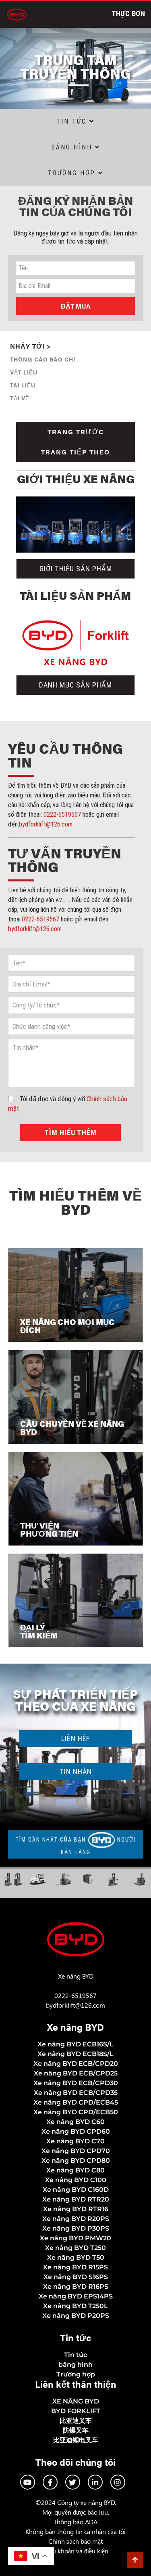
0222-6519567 (62, 815)
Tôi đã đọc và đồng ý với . (68, 1104)
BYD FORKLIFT (76, 2411)
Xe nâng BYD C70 (75, 2141)
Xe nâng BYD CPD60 (76, 2131)
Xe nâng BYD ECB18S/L (75, 2054)
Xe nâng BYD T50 (76, 2257)
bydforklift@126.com (46, 824)
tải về (20, 398)
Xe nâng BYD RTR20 (76, 2199)
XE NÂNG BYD (76, 2401)
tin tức (73, 121)
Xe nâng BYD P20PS (76, 2316)
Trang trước (76, 432)
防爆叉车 (76, 2430)
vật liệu (24, 372)
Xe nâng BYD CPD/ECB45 (76, 2102)
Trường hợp (73, 173)
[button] (76, 1772)
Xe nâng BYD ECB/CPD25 (76, 2073)
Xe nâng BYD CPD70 (76, 2151)
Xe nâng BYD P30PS (76, 2228)
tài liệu (23, 385)
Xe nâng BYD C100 (76, 2180)
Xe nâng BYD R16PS (76, 2287)
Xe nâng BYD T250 (75, 2248)
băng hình (73, 147)
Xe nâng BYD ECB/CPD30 (76, 2083)
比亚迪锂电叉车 (76, 2440)
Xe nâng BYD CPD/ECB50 (76, 2112)
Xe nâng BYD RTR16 (76, 2209)
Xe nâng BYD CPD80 (76, 2161)
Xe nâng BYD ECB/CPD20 (76, 2064)
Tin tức (75, 2355)
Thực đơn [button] (128, 14)
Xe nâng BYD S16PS (76, 2277)
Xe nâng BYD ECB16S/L (75, 2044)
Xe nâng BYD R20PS (76, 2219)
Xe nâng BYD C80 (75, 2170)
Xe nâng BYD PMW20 (75, 2238)
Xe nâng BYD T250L (75, 2306)
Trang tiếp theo (75, 452)
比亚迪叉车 (76, 2421)
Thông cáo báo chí (43, 359)
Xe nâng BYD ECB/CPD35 (76, 2093)
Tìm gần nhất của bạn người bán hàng (75, 1846)
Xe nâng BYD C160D (76, 2190)
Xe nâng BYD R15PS (75, 2267)
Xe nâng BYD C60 (75, 2122)
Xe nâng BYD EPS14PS (76, 2296)
